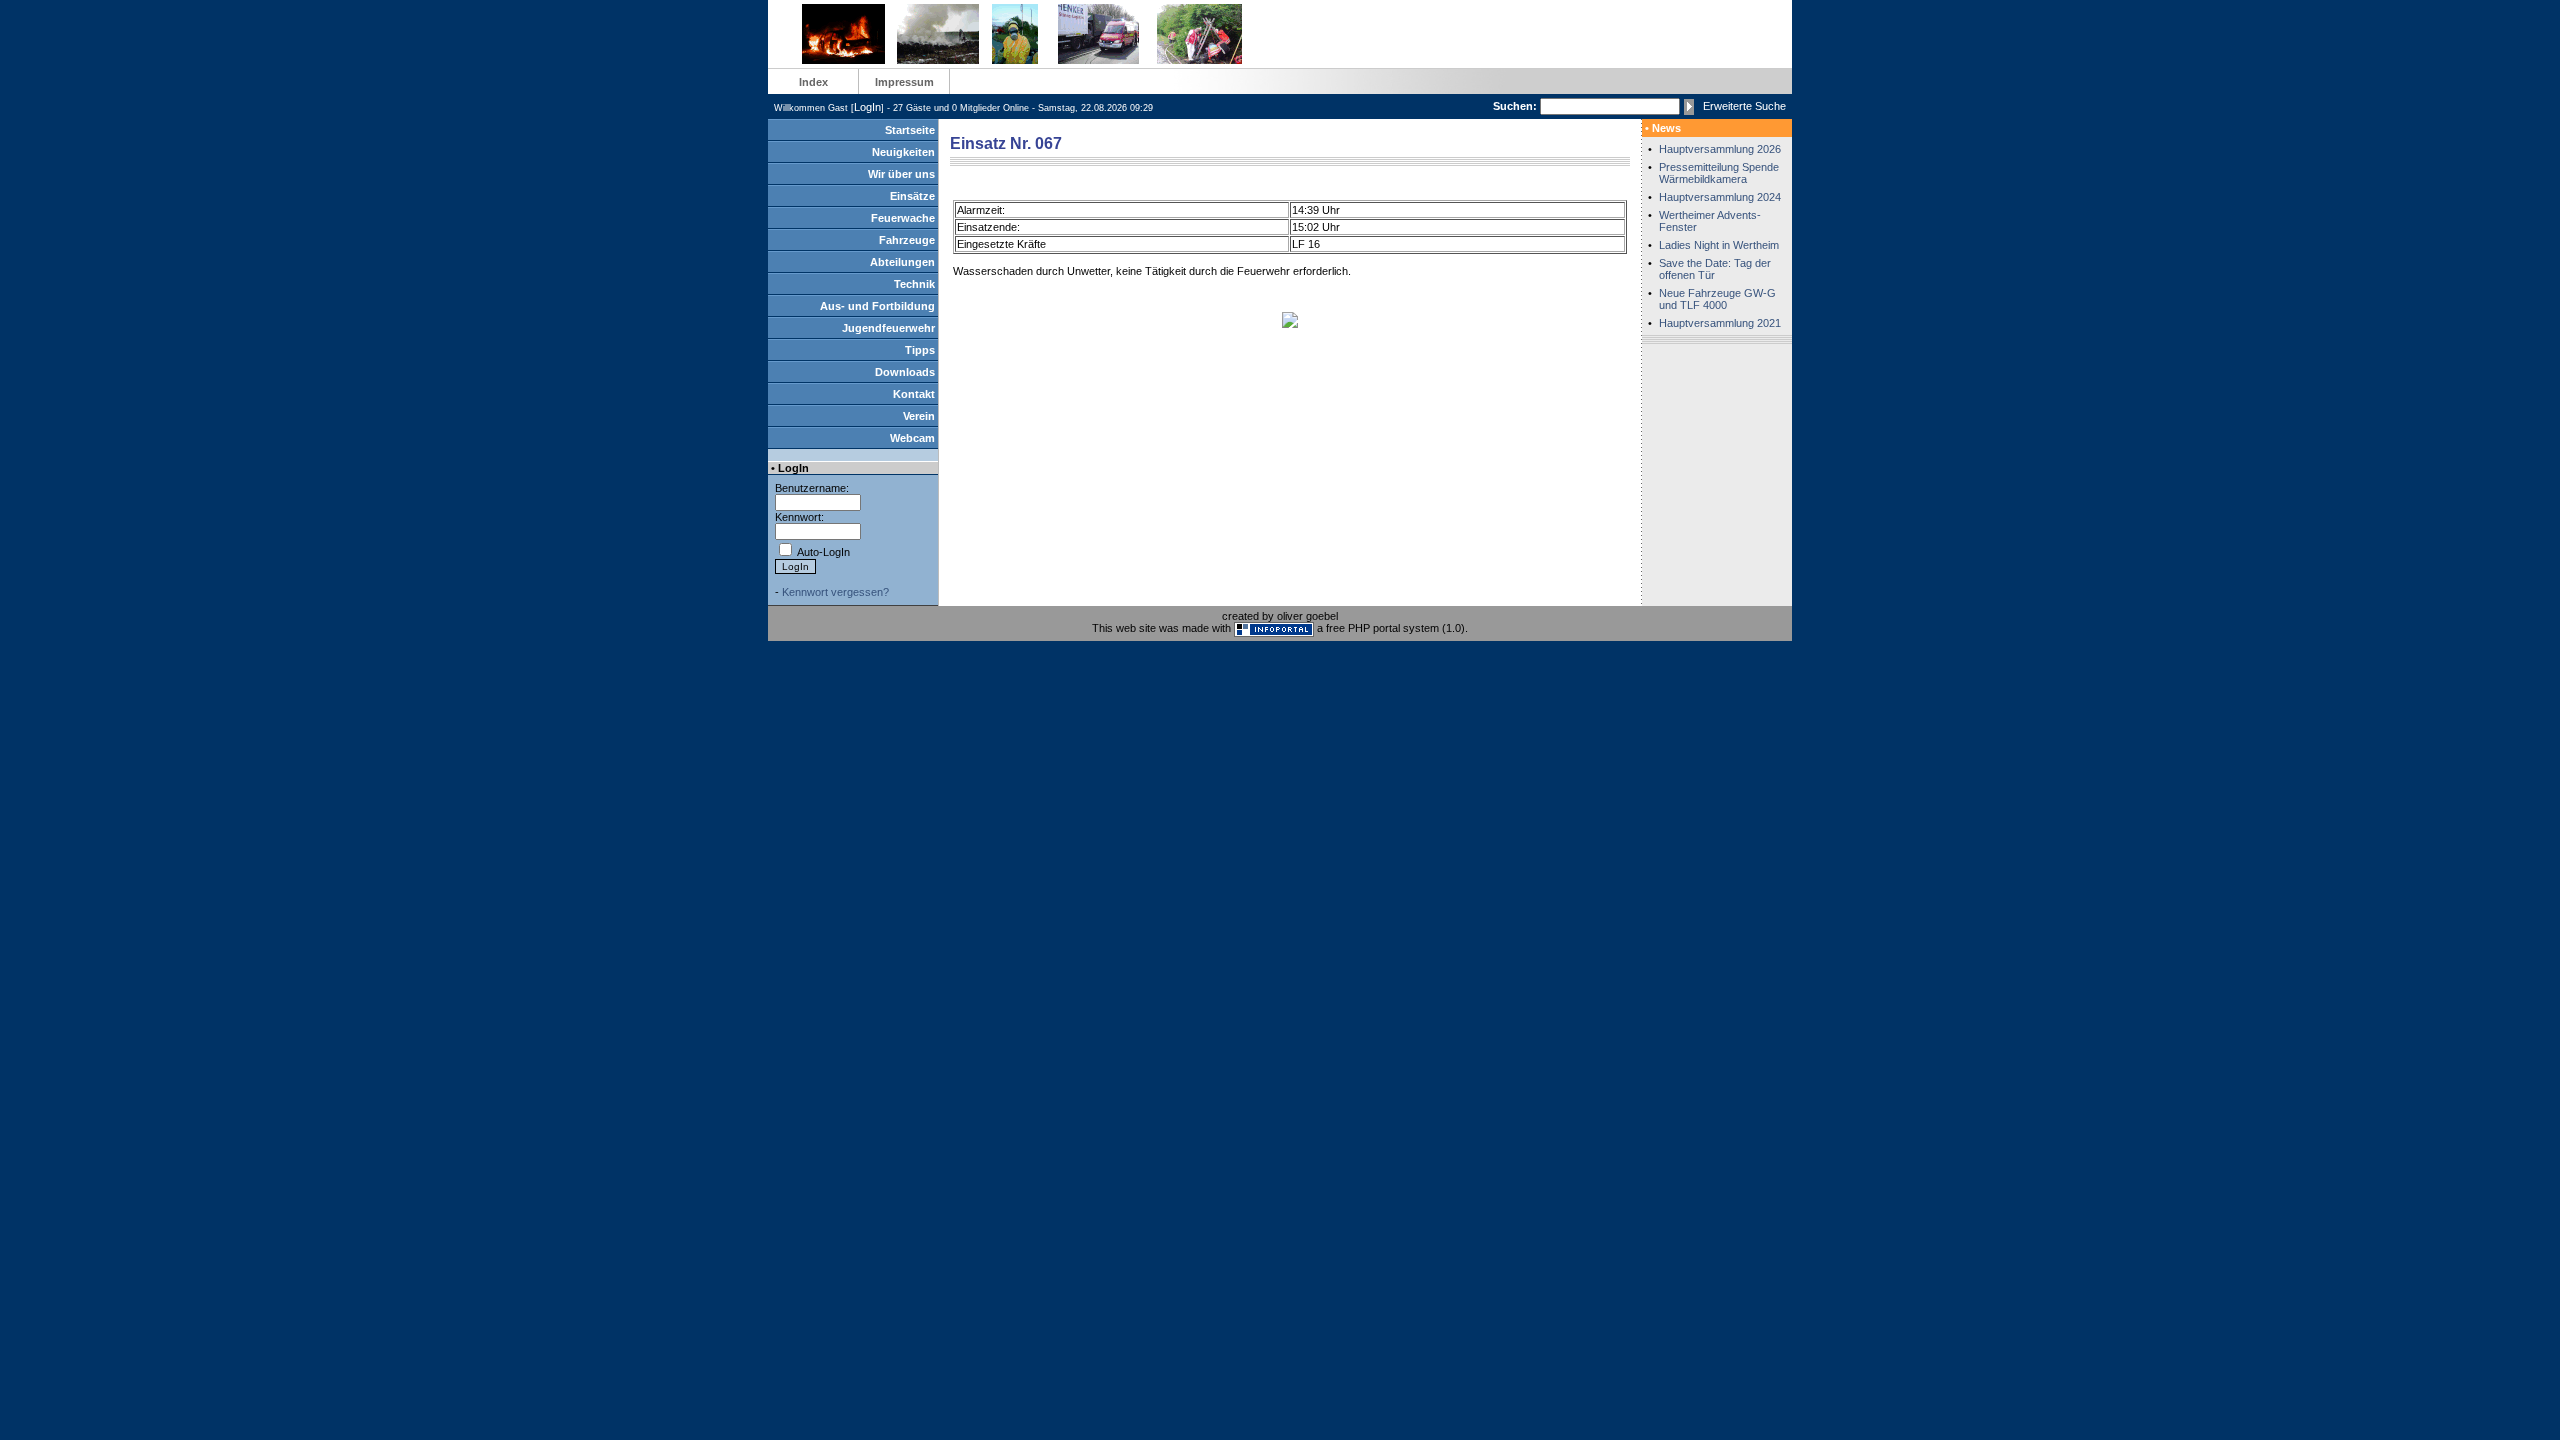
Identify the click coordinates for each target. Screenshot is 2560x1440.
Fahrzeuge (907, 240)
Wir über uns (901, 174)
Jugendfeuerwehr (888, 328)
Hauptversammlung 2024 (1720, 197)
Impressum (904, 82)
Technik (914, 284)
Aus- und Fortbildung (877, 306)
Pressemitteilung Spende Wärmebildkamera (1719, 173)
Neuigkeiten (903, 152)
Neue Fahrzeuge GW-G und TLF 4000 (1717, 299)
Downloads (905, 372)
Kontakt (914, 394)
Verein (919, 416)
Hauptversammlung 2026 (1720, 149)
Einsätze (912, 196)
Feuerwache (903, 218)
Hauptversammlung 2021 (1720, 323)
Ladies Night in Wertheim (1719, 245)
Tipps (920, 350)
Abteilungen (902, 262)
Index (813, 82)
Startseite (910, 130)
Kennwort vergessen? (835, 592)
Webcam (912, 438)
